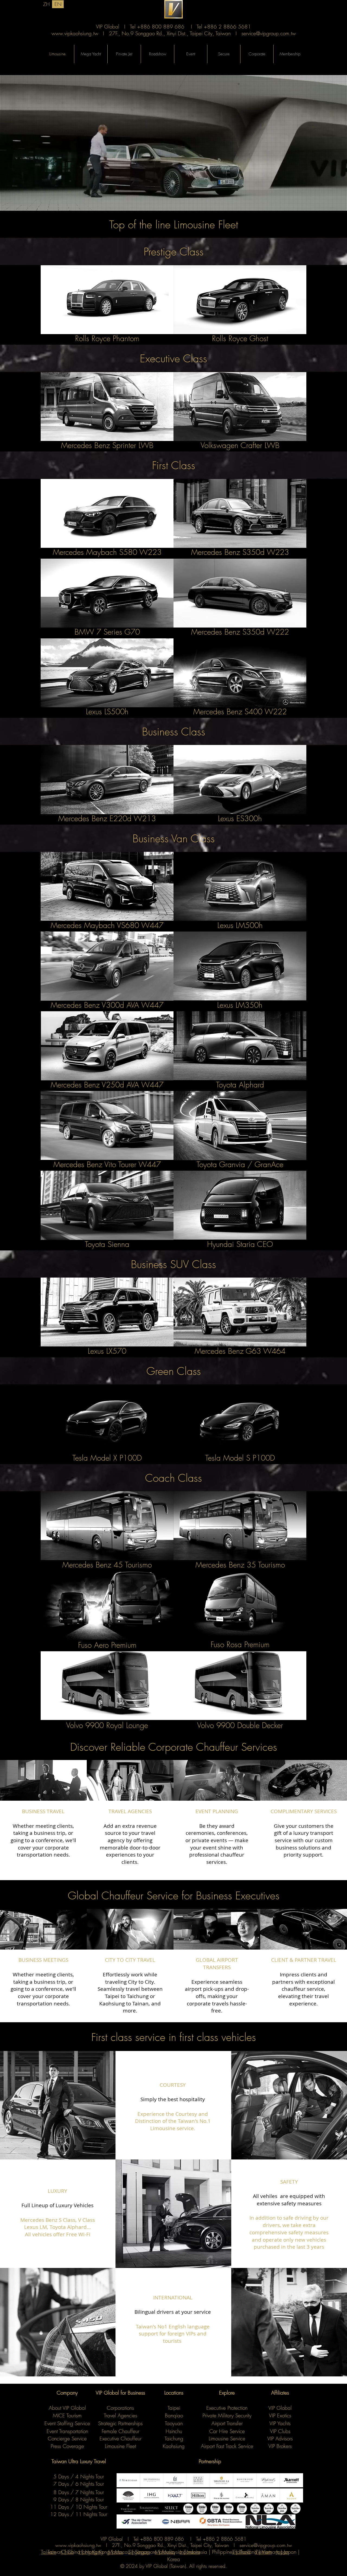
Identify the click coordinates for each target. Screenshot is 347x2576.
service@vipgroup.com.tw (269, 33)
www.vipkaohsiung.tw (75, 33)
